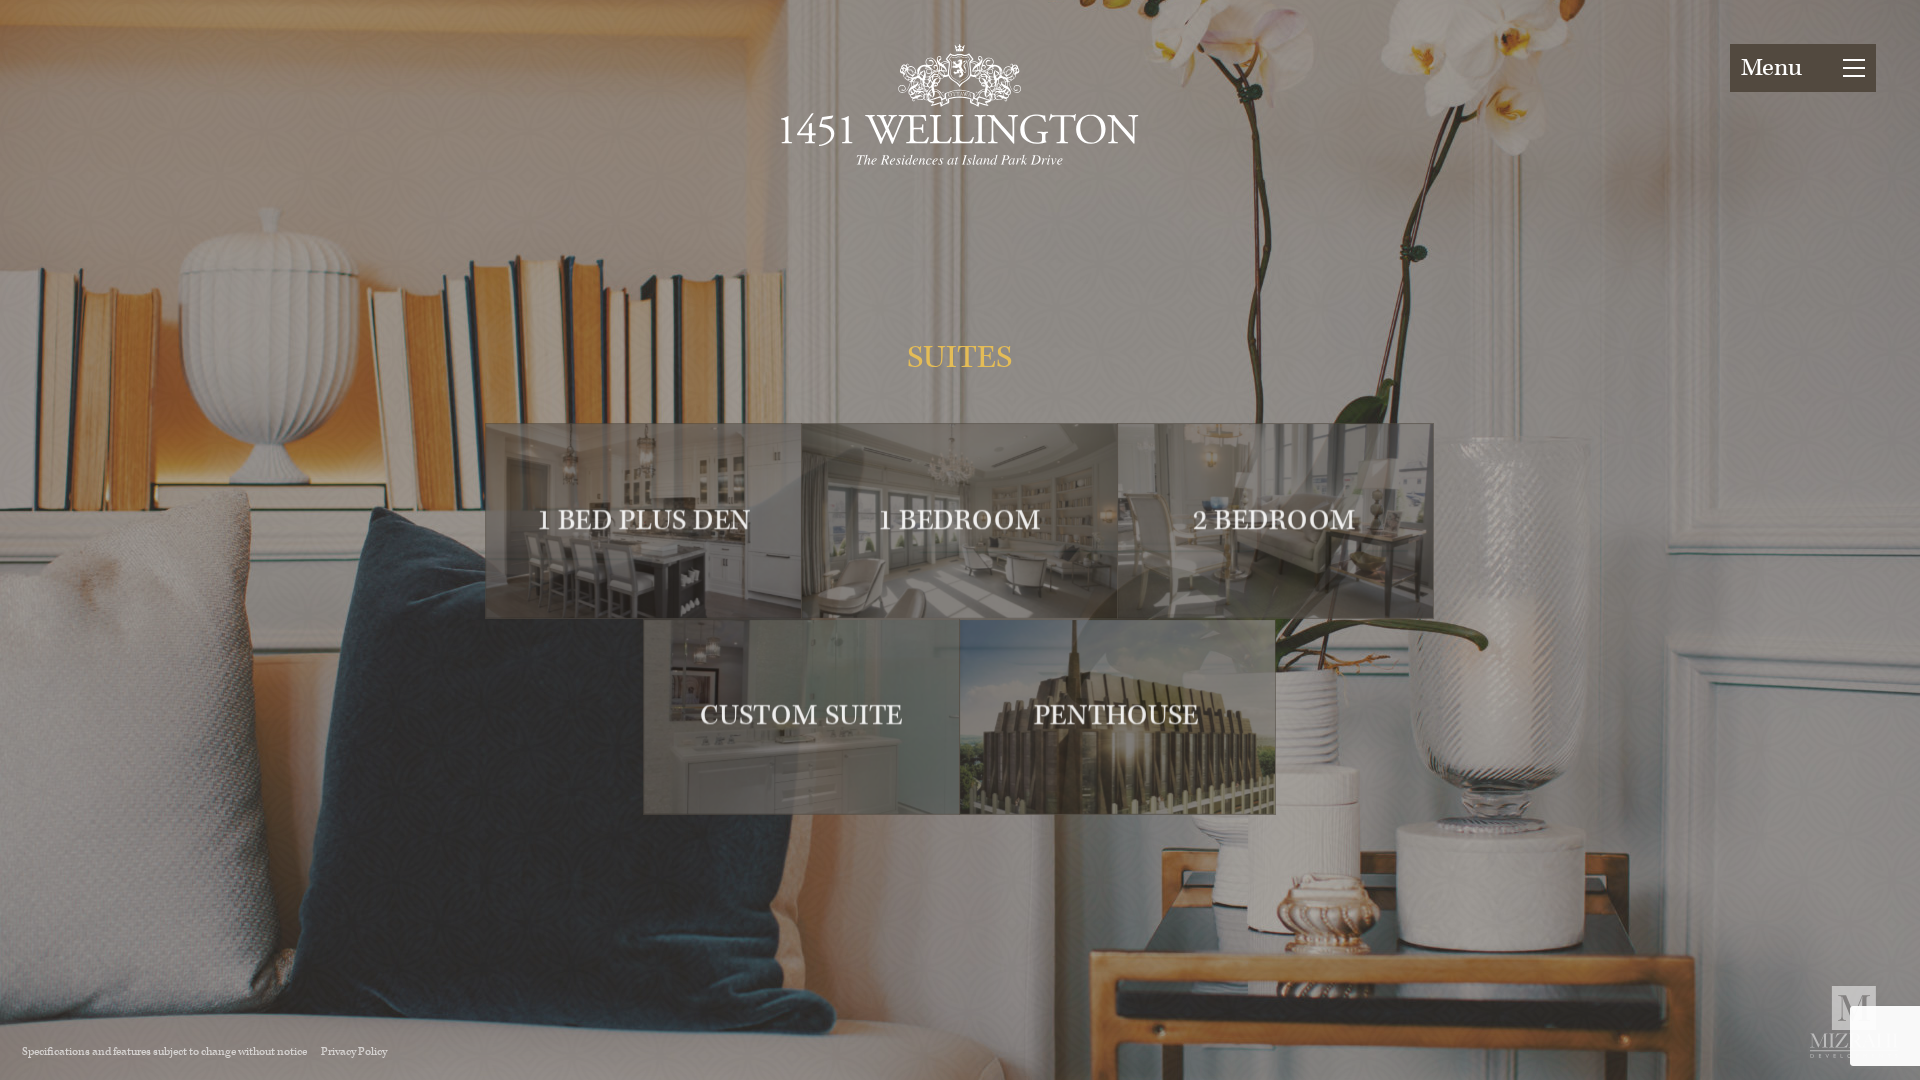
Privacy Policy (354, 1051)
